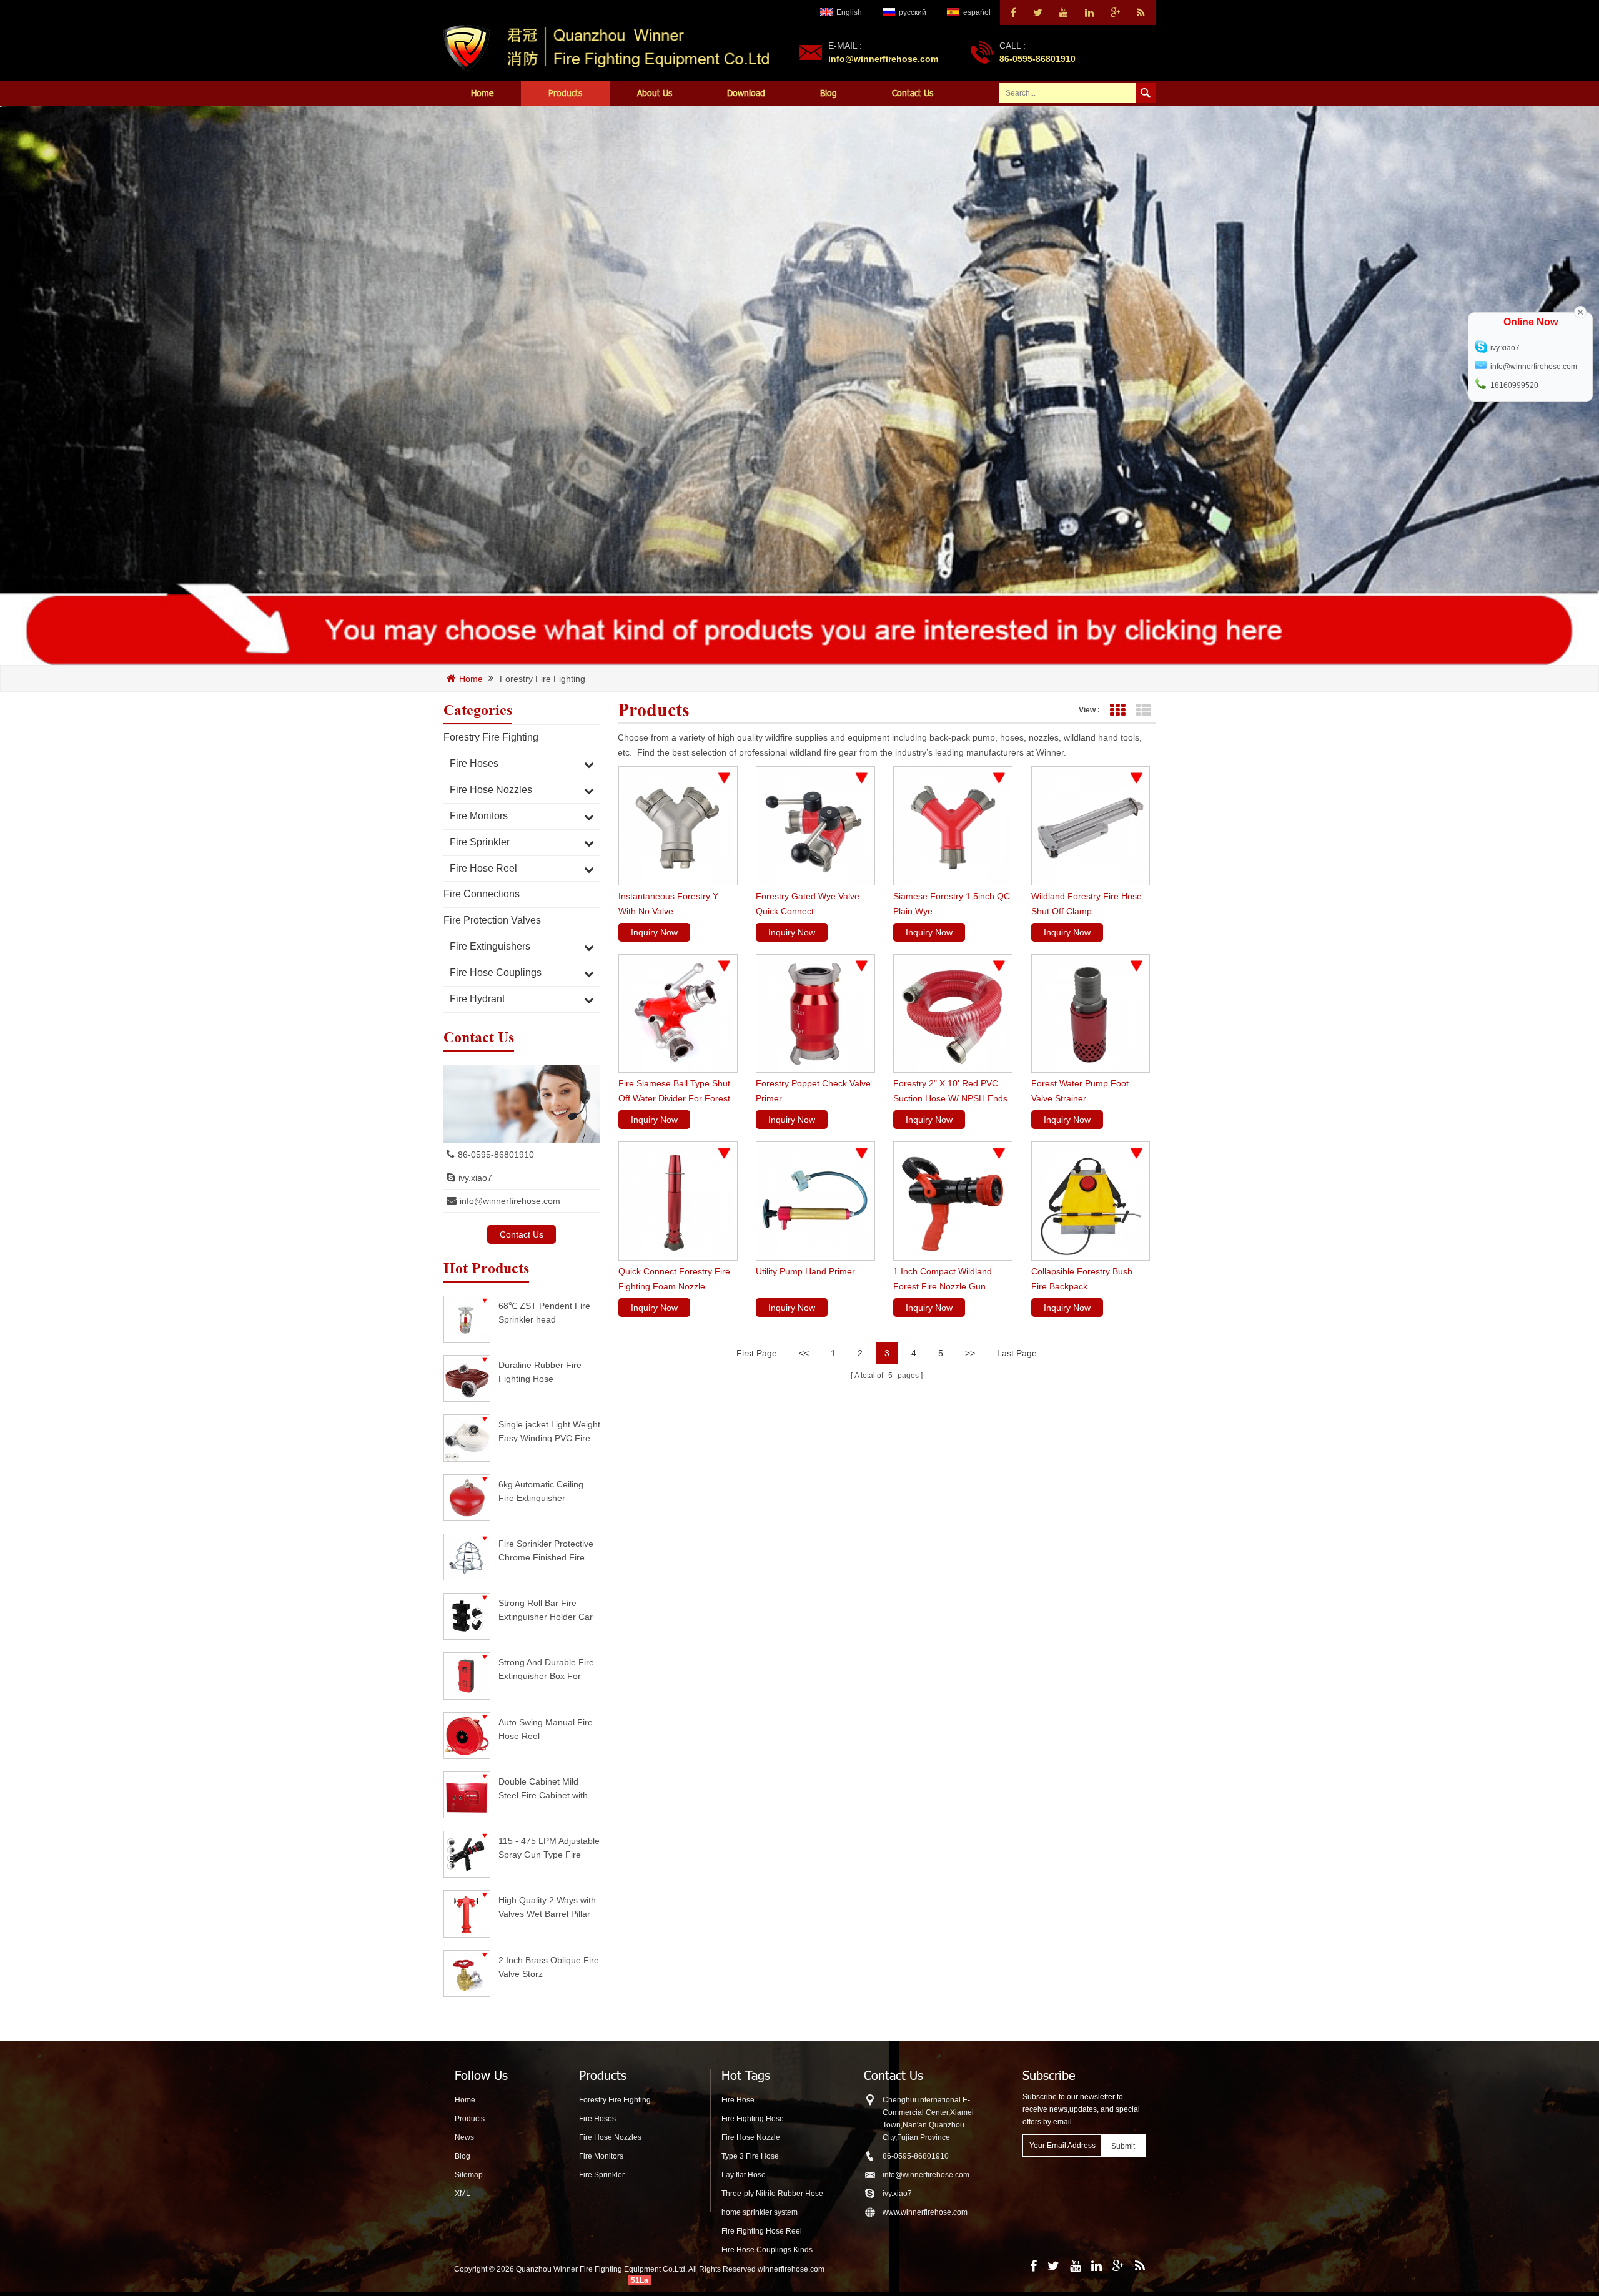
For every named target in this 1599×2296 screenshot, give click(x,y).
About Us (655, 93)
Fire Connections (482, 894)
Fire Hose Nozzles (491, 790)
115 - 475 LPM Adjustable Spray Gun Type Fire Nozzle (549, 1847)
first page (757, 1353)
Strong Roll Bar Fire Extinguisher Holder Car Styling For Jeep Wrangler (546, 1609)
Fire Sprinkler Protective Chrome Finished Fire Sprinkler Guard (546, 1550)
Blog (829, 93)
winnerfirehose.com (791, 2269)
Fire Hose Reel (483, 868)
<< (804, 1353)
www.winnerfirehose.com (925, 2212)
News (464, 2137)
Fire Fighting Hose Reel (762, 2231)
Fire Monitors (479, 816)
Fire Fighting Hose (753, 2119)
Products (565, 93)
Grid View (1117, 710)
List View (1143, 710)
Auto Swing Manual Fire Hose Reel (546, 1729)
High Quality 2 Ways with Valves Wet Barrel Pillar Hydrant (547, 1907)
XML (463, 2194)
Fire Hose (738, 2100)
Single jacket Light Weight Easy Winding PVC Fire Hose (549, 1431)
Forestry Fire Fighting (542, 679)
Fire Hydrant (477, 999)
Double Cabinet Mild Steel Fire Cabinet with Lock (543, 1788)
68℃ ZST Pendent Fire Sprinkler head (544, 1312)
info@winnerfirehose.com (883, 59)
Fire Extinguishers (490, 946)
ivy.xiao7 (475, 1178)
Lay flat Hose (744, 2175)
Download (746, 93)
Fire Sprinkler (480, 842)
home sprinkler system (760, 2212)
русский (913, 12)
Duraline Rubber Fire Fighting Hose (540, 1372)
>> (970, 1353)
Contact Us (913, 93)
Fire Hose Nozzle (751, 2137)
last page (1017, 1353)
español (977, 12)
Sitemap (469, 2175)
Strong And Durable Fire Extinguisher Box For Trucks (546, 1669)
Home (482, 93)
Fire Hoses (474, 763)
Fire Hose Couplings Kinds (767, 2250)
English (849, 12)
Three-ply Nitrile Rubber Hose (772, 2194)
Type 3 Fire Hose (750, 2156)
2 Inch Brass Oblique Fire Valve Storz (549, 1967)
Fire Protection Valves (492, 920)
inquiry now (654, 932)
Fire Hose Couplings (496, 973)
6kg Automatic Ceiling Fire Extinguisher (541, 1491)
